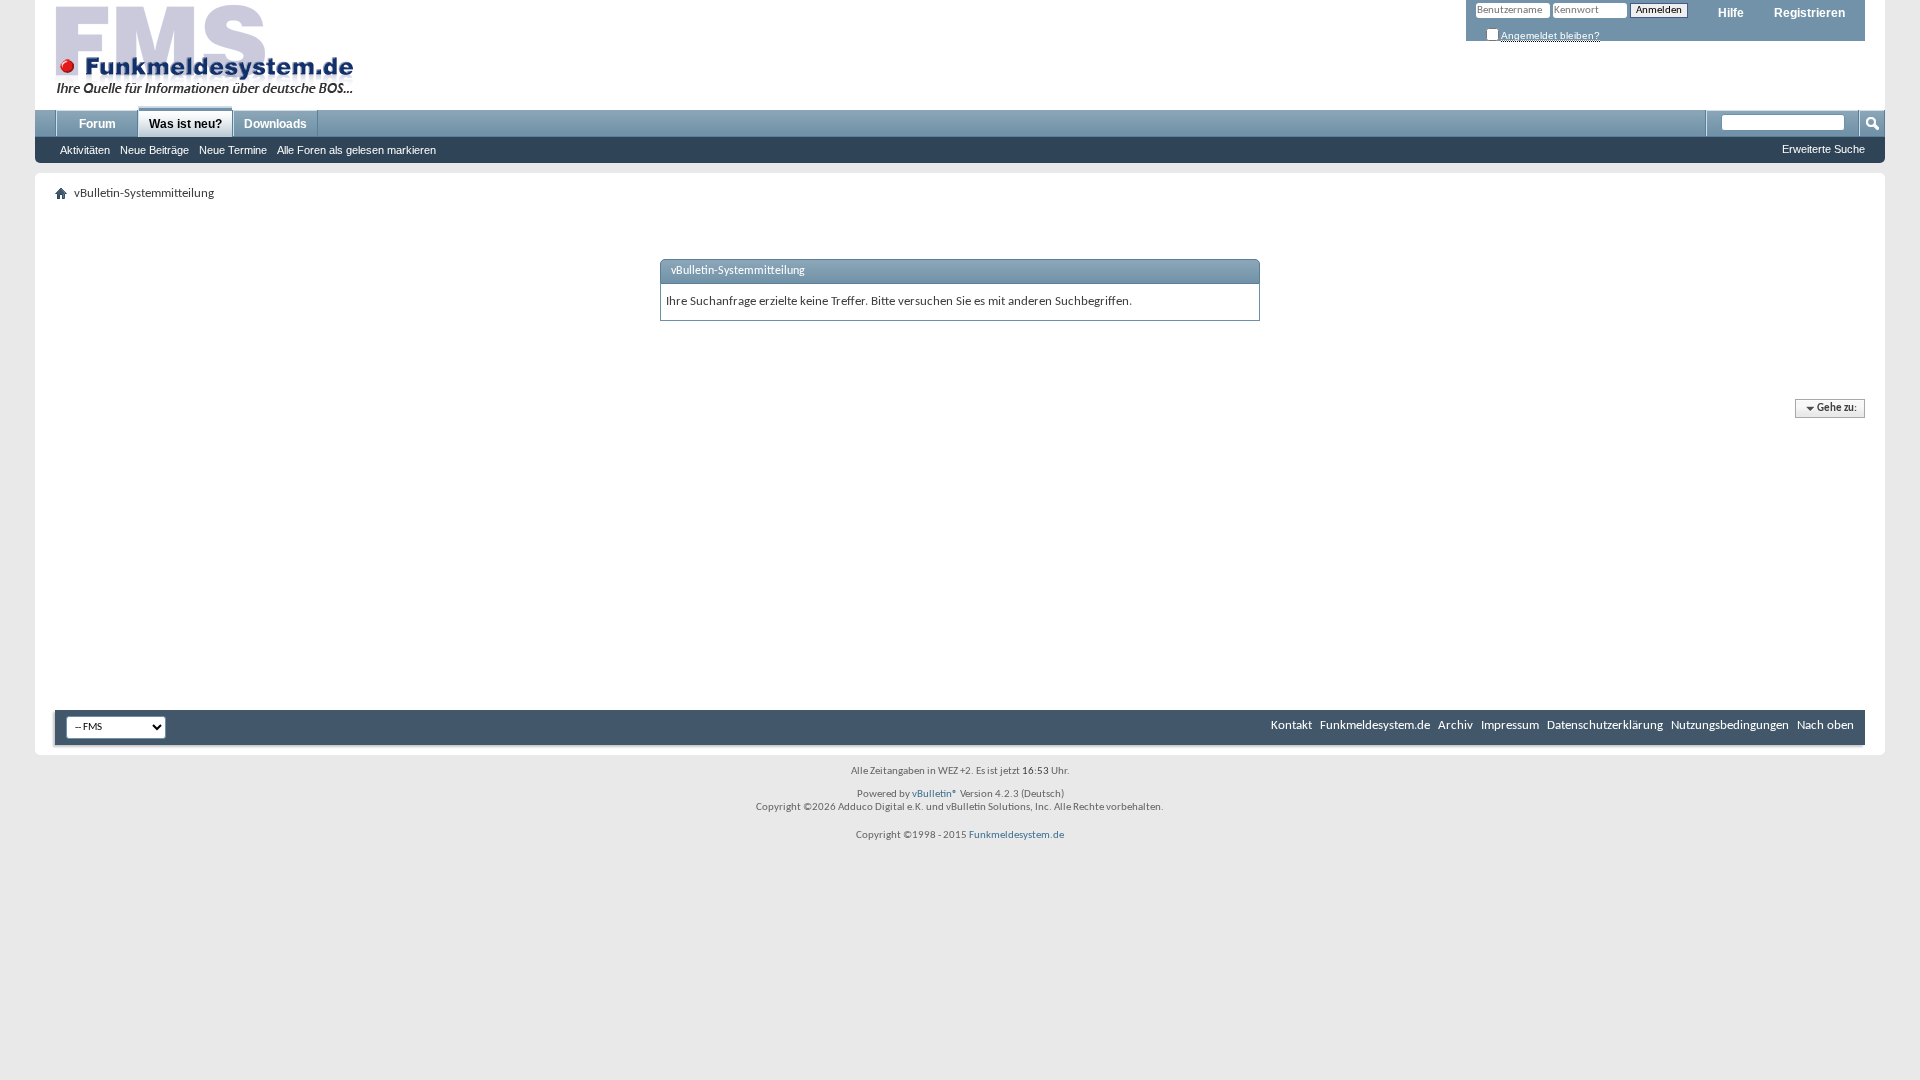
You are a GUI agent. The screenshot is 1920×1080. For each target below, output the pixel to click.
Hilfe (1731, 13)
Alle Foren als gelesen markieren (356, 150)
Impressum (1510, 725)
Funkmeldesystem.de (1375, 725)
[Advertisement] (960, 555)
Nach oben (1825, 725)
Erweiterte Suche (1823, 149)
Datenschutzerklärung (1605, 725)
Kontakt (1291, 725)
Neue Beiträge (154, 150)
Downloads (275, 124)
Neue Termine (233, 150)
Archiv (1455, 725)
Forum (97, 124)
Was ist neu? (185, 124)
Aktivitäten (85, 150)
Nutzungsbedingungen (1730, 725)
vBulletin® (935, 794)
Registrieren (1809, 13)
